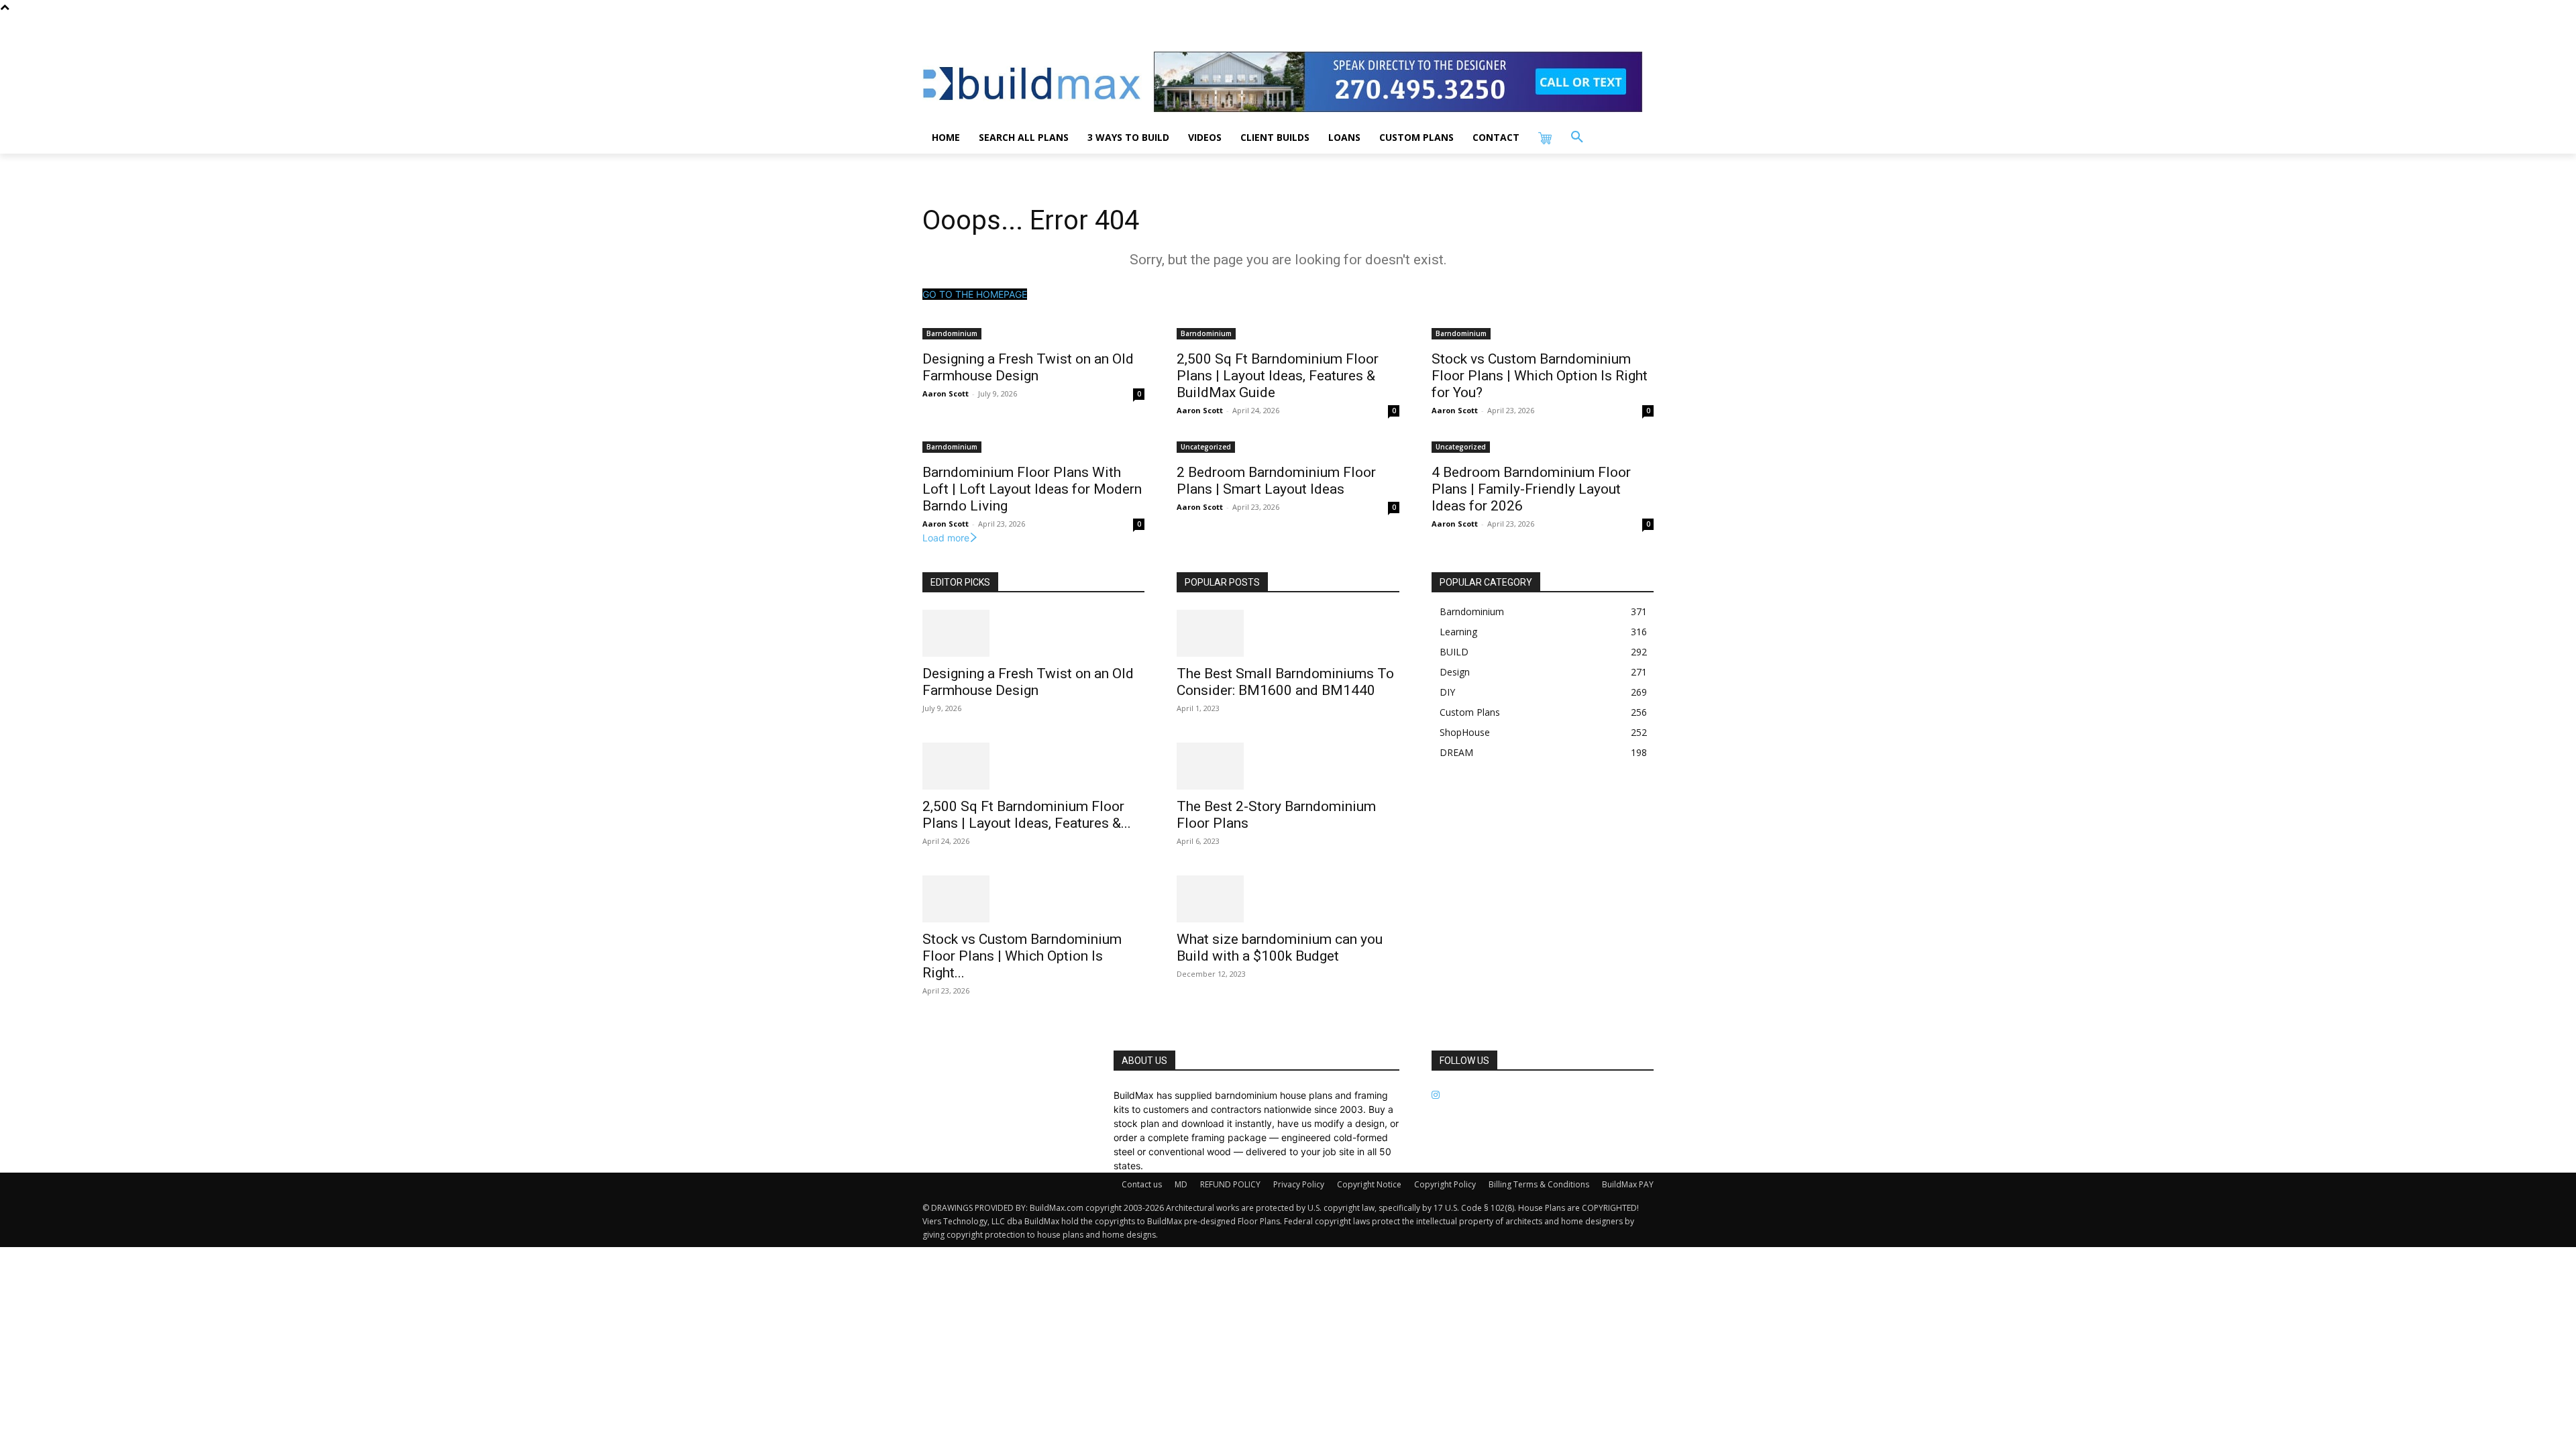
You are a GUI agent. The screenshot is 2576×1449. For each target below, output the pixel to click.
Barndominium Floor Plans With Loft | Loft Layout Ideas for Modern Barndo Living (1032, 489)
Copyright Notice (1369, 1184)
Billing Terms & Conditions (1539, 1184)
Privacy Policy (1299, 1184)
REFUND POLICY (1230, 1184)
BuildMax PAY (1628, 1184)
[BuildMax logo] (1032, 84)
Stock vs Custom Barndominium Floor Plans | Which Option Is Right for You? (1540, 376)
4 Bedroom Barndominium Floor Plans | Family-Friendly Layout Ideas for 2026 (1531, 489)
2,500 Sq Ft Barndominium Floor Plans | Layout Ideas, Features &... (1027, 815)
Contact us (1142, 1184)
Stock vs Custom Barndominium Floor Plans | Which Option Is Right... (1022, 956)
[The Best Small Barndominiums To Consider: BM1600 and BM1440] (1288, 633)
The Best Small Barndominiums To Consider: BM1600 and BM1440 (1285, 682)
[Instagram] (1436, 1095)
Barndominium (952, 333)
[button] (1577, 138)
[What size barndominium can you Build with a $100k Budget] (1288, 899)
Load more (946, 538)
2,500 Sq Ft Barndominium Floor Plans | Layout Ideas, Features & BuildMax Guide (1278, 376)
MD (1181, 1184)
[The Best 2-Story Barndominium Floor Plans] (1288, 766)
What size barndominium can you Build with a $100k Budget (1280, 948)
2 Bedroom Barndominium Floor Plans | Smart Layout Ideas (1276, 481)
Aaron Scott (946, 393)
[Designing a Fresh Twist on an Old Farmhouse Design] (1033, 633)
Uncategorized (1206, 447)
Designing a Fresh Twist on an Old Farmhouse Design (1028, 367)
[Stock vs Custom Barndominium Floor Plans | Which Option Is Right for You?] (1033, 899)
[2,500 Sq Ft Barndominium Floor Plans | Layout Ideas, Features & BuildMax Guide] (1033, 766)
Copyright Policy (1445, 1184)
